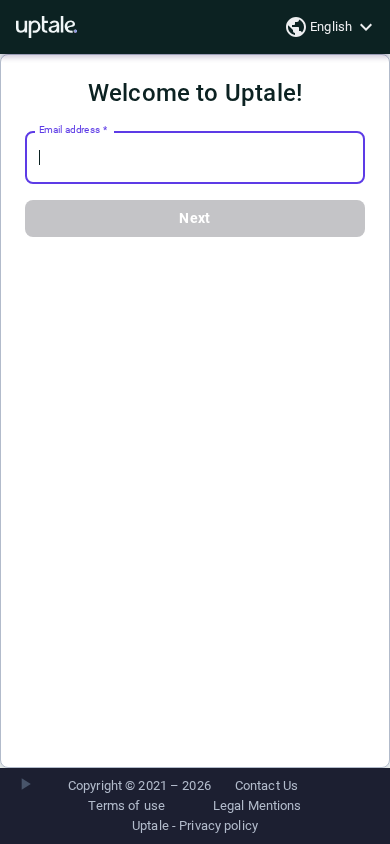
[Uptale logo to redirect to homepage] (46, 27)
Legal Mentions (257, 805)
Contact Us (266, 785)
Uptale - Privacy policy (195, 825)
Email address (73, 130)
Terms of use (126, 805)
